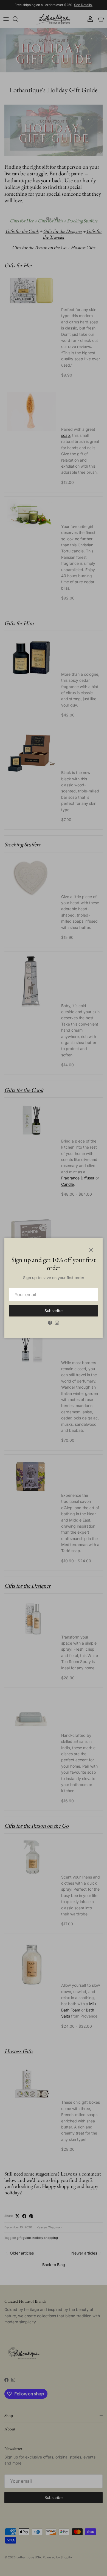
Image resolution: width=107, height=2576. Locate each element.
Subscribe (54, 1311)
